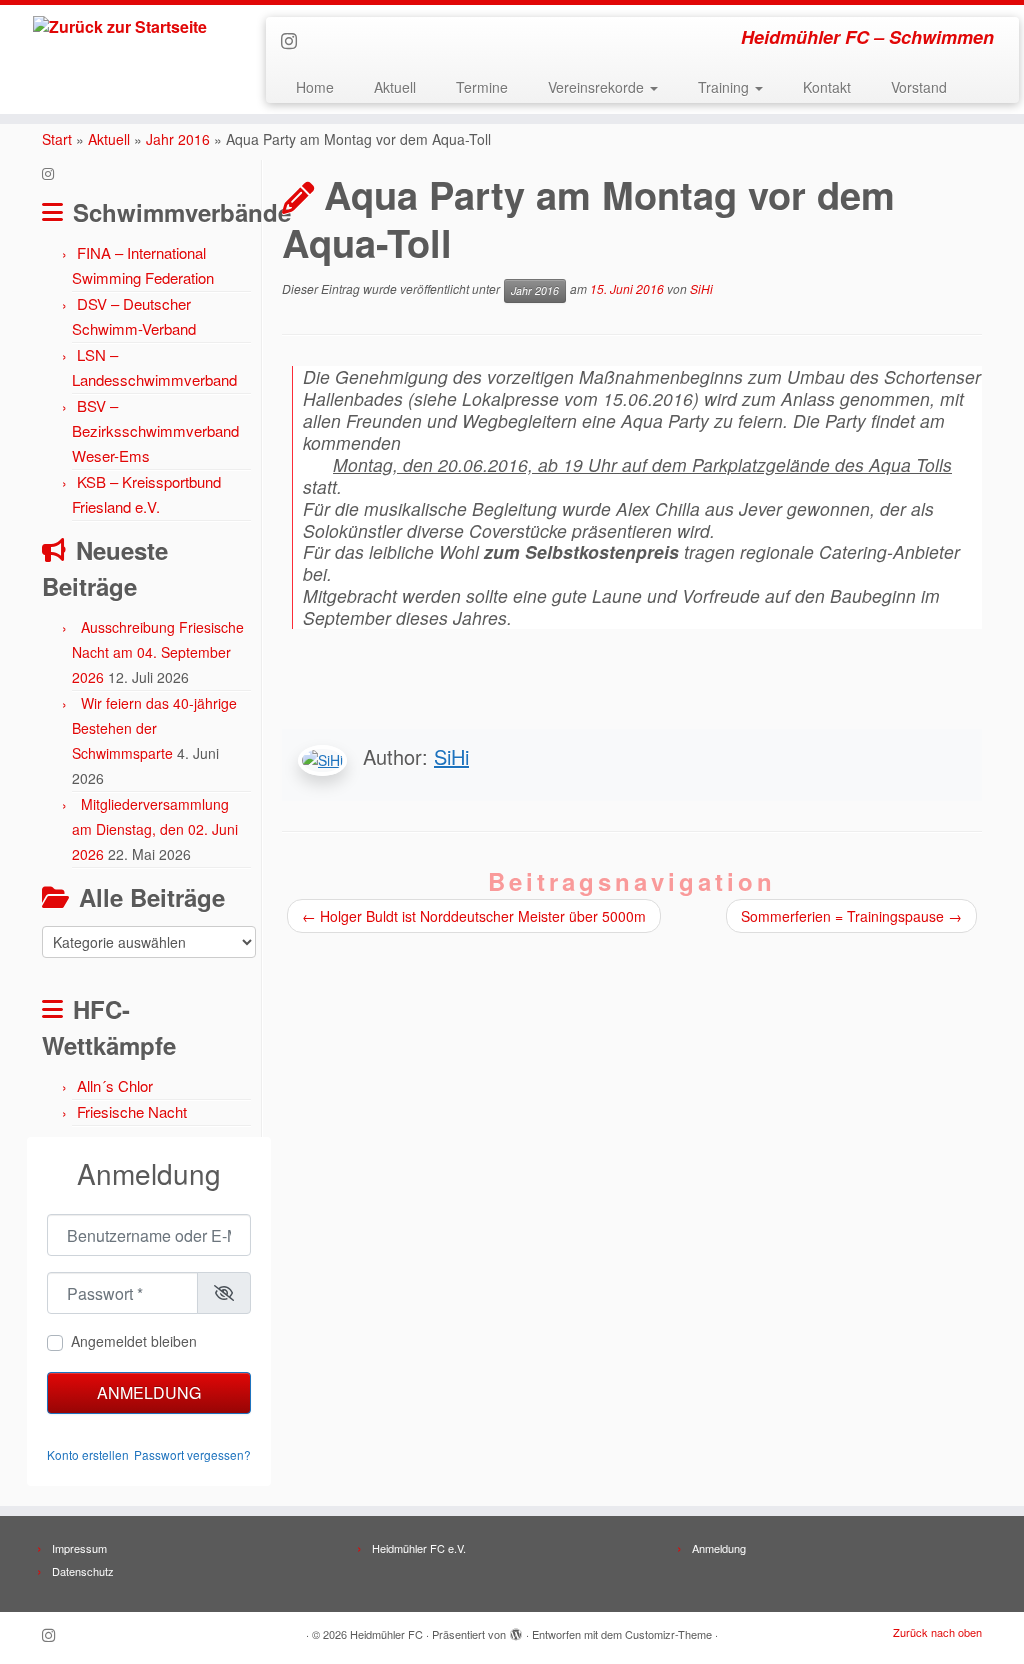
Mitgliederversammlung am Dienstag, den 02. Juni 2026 (155, 829)
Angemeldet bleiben (134, 1341)
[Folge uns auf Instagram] (295, 40)
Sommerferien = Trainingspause (851, 916)
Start (57, 139)
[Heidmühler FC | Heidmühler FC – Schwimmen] (120, 27)
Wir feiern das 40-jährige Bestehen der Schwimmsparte (154, 728)
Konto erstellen (88, 1454)
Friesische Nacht (132, 1111)
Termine (482, 87)
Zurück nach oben (937, 1632)
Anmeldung (149, 1392)
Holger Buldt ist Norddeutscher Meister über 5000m (474, 916)
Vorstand (919, 87)
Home (315, 87)
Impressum (79, 1548)
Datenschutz (83, 1571)
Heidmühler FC (386, 1634)
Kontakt (827, 87)
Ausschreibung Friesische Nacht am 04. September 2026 (158, 652)
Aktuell (395, 87)
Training (725, 87)
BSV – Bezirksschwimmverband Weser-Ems (155, 430)
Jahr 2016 (178, 139)
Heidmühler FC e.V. (419, 1548)
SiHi (701, 289)
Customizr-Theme (668, 1634)
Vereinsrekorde (598, 87)
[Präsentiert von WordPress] (516, 1630)
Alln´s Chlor (115, 1085)
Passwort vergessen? (192, 1454)
